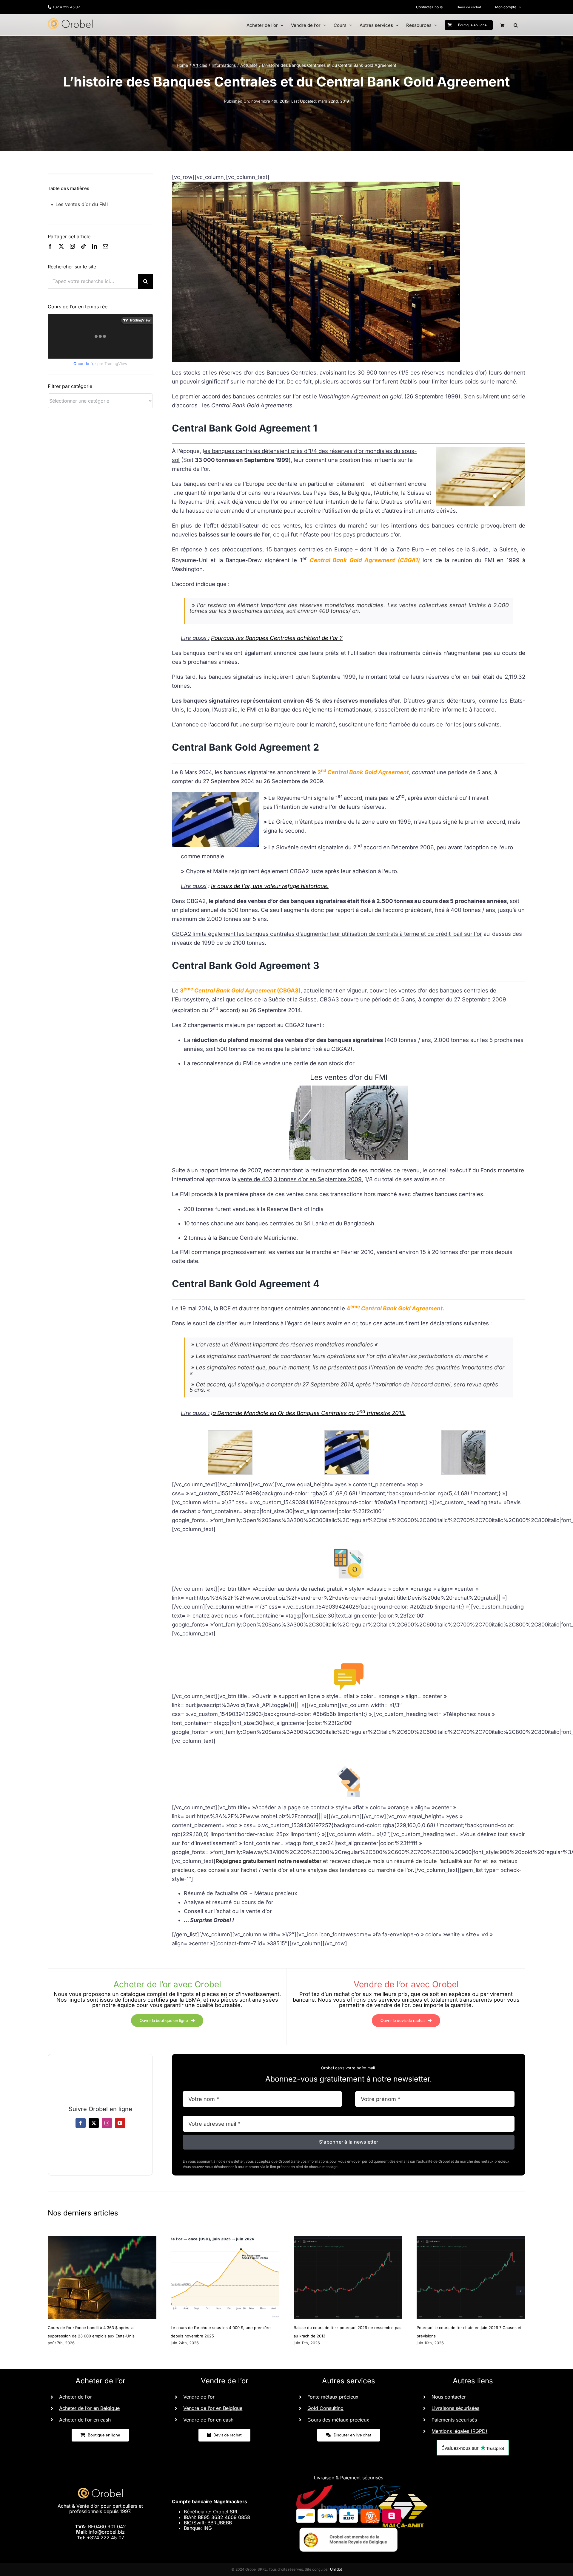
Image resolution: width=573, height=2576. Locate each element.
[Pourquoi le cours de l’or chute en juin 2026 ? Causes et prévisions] (471, 2239)
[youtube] (120, 2123)
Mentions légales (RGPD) (459, 2431)
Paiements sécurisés (454, 2420)
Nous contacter (449, 2397)
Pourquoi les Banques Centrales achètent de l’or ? (277, 638)
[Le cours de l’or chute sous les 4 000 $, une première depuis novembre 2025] (225, 2239)
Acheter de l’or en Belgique (89, 2408)
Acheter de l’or (76, 2397)
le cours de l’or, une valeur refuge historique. (270, 886)
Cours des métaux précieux (338, 2420)
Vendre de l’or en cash (208, 2420)
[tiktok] (83, 246)
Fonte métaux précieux (333, 2397)
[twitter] (61, 246)
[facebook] (50, 246)
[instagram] (72, 246)
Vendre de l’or (199, 2397)
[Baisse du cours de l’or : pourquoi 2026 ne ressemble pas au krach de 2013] (348, 2239)
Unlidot (336, 2569)
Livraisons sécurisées (455, 2408)
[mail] (105, 246)
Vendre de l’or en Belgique (213, 2408)
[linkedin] (94, 246)
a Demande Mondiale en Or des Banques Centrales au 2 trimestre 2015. (309, 1413)
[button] (516, 25)
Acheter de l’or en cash (85, 2420)
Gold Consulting (325, 2408)
